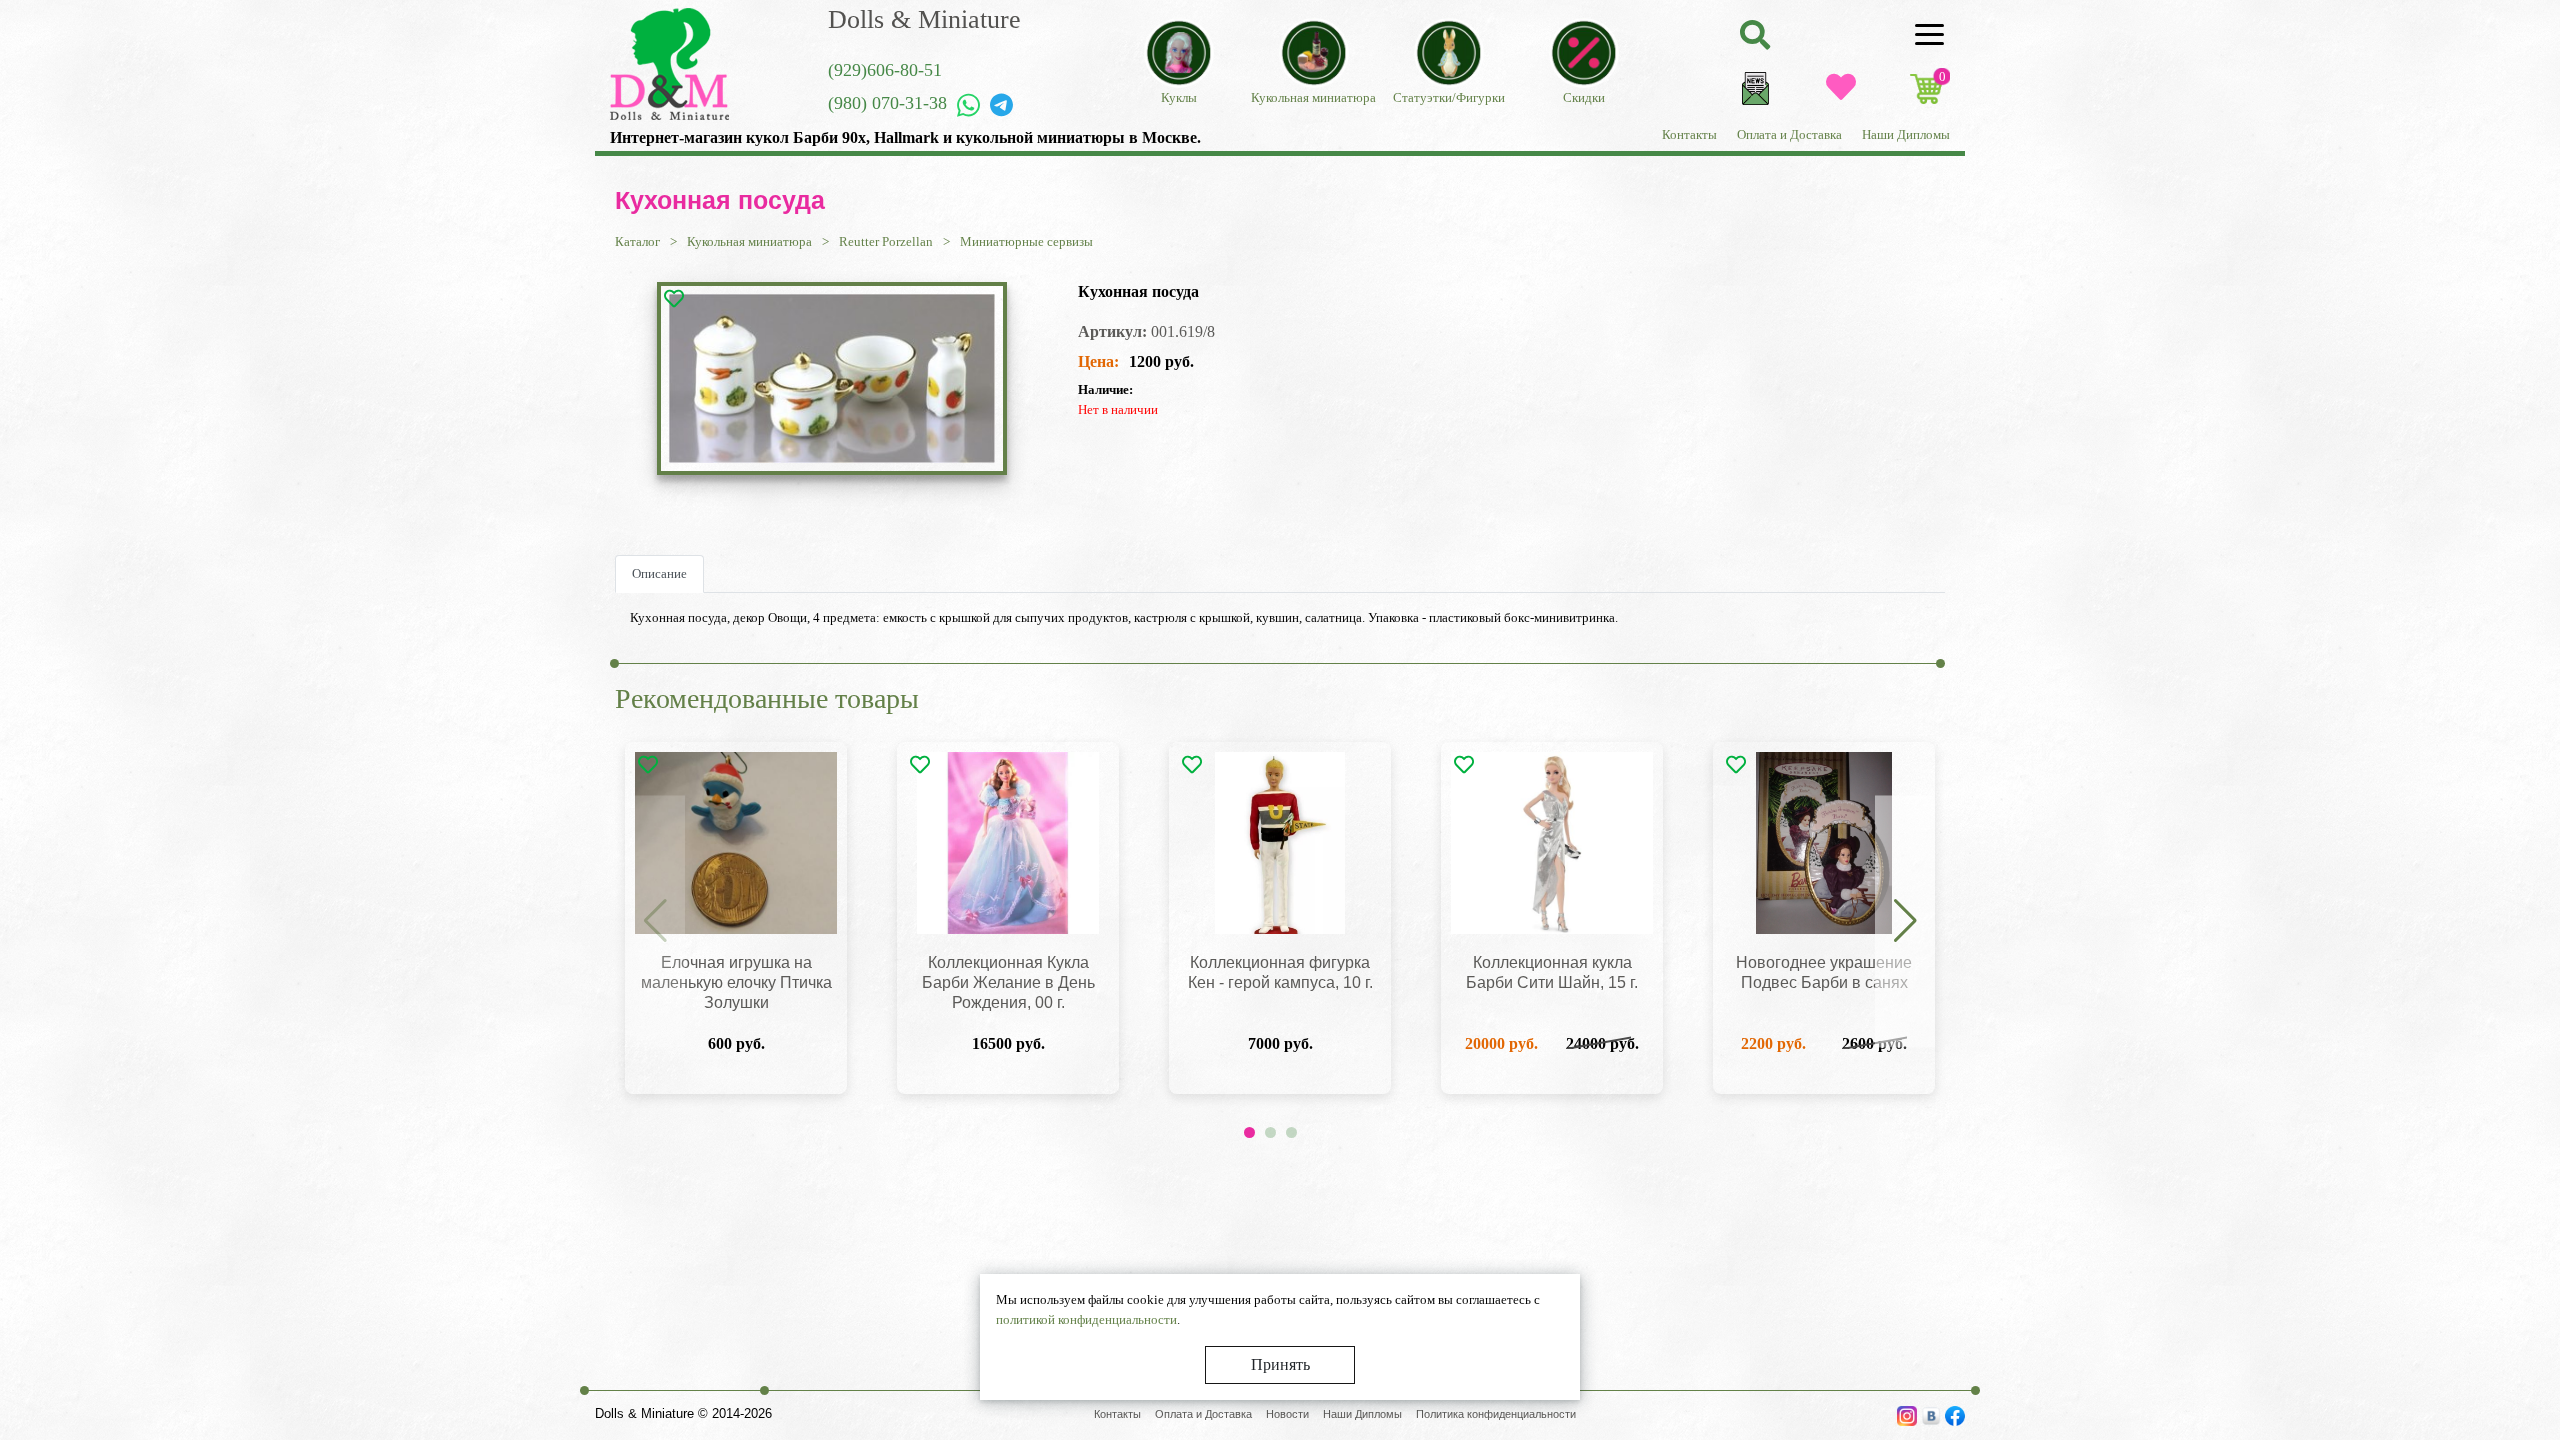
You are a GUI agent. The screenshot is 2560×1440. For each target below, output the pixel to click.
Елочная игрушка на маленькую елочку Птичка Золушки (736, 982)
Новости (1287, 1414)
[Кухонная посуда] (832, 379)
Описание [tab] (659, 573)
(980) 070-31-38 (887, 103)
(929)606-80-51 (885, 70)
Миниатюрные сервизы (1026, 241)
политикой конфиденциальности (1086, 1319)
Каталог (637, 241)
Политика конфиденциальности (1496, 1414)
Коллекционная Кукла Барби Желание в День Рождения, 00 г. (1008, 982)
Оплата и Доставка (1789, 134)
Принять (1280, 1364)
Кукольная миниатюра (749, 241)
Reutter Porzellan (886, 241)
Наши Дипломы (1906, 134)
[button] (1905, 921)
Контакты (1689, 134)
